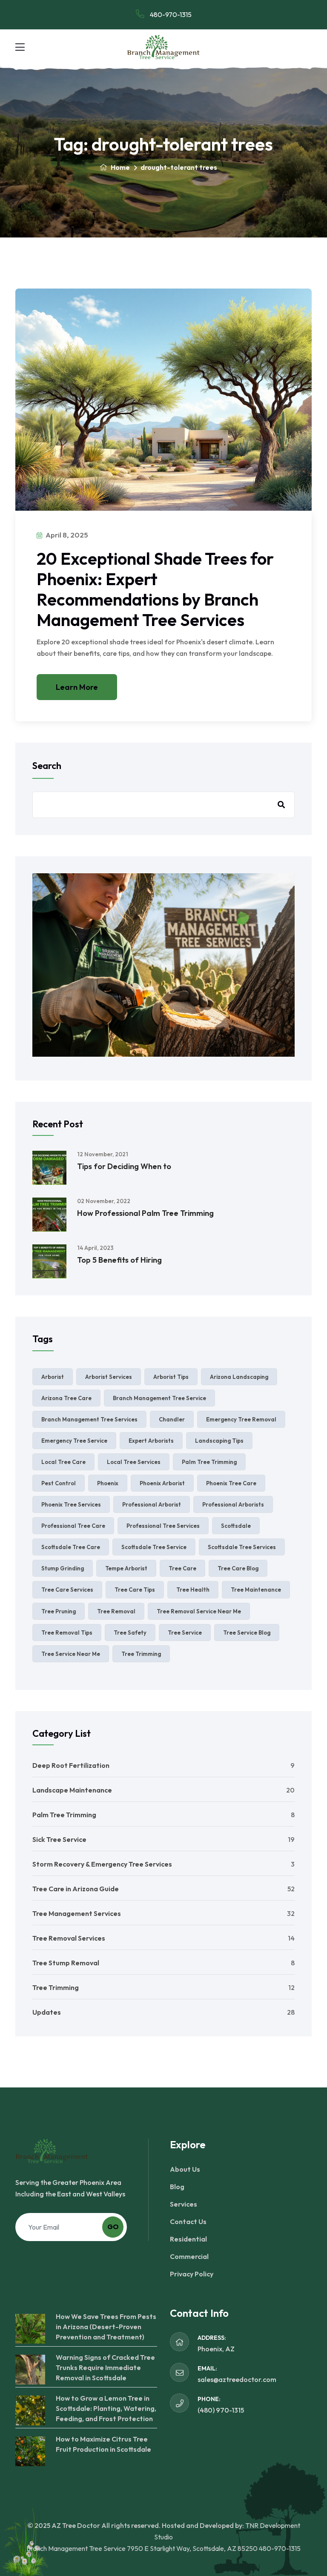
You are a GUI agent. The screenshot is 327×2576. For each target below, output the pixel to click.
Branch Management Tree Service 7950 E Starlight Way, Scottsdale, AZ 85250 (142, 2548)
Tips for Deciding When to (124, 1166)
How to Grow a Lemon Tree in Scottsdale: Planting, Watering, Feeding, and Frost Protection (106, 2408)
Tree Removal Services (69, 1938)
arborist (53, 1377)
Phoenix (108, 1483)
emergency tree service (74, 1441)
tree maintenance (256, 1590)
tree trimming (141, 1654)
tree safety (130, 1633)
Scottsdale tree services (242, 1547)
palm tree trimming (209, 1462)
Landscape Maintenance (72, 1790)
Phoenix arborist (162, 1483)
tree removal (116, 1611)
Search (47, 766)
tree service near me (71, 1654)
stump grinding (63, 1568)
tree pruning (59, 1611)
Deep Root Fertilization (71, 1765)
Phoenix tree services (71, 1504)
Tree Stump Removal (66, 1963)
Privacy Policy (192, 2274)
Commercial (189, 2256)
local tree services (134, 1462)
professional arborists (233, 1504)
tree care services (67, 1590)
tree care (182, 1568)
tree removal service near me (199, 1611)
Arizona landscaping (239, 1377)
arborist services (109, 1377)
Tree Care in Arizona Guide (76, 1889)
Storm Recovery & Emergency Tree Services (102, 1864)
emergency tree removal (241, 1419)
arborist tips (171, 1377)
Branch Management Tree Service (159, 1398)
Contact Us (188, 2221)
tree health (193, 1590)
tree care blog (238, 1568)
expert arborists (151, 1441)
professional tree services (163, 1526)
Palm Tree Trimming (64, 1815)
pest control (59, 1483)
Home (120, 167)
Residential (188, 2239)
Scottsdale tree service (154, 1547)
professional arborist (152, 1504)
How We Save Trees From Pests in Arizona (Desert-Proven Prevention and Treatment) (106, 2327)
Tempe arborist (126, 1568)
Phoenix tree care (231, 1483)
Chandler (172, 1419)
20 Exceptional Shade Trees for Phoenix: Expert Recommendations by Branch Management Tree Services (155, 589)
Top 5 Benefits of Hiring (119, 1260)
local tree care (63, 1462)
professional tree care (73, 1526)
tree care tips (135, 1590)
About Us (185, 2169)
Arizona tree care (66, 1398)
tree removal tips (67, 1633)
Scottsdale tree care (71, 1547)
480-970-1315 (170, 14)
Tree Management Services (77, 1913)
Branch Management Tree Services (89, 1419)
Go (113, 2227)
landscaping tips (219, 1441)
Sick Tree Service (59, 1839)
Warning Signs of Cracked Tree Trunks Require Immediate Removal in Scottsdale (105, 2367)
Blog (177, 2187)
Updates (47, 2012)
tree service (185, 1633)
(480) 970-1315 (221, 2410)
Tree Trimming (56, 1987)
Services (184, 2204)
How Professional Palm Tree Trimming (145, 1213)
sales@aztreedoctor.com (237, 2379)
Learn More (77, 687)
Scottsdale (236, 1526)
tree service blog (247, 1633)
